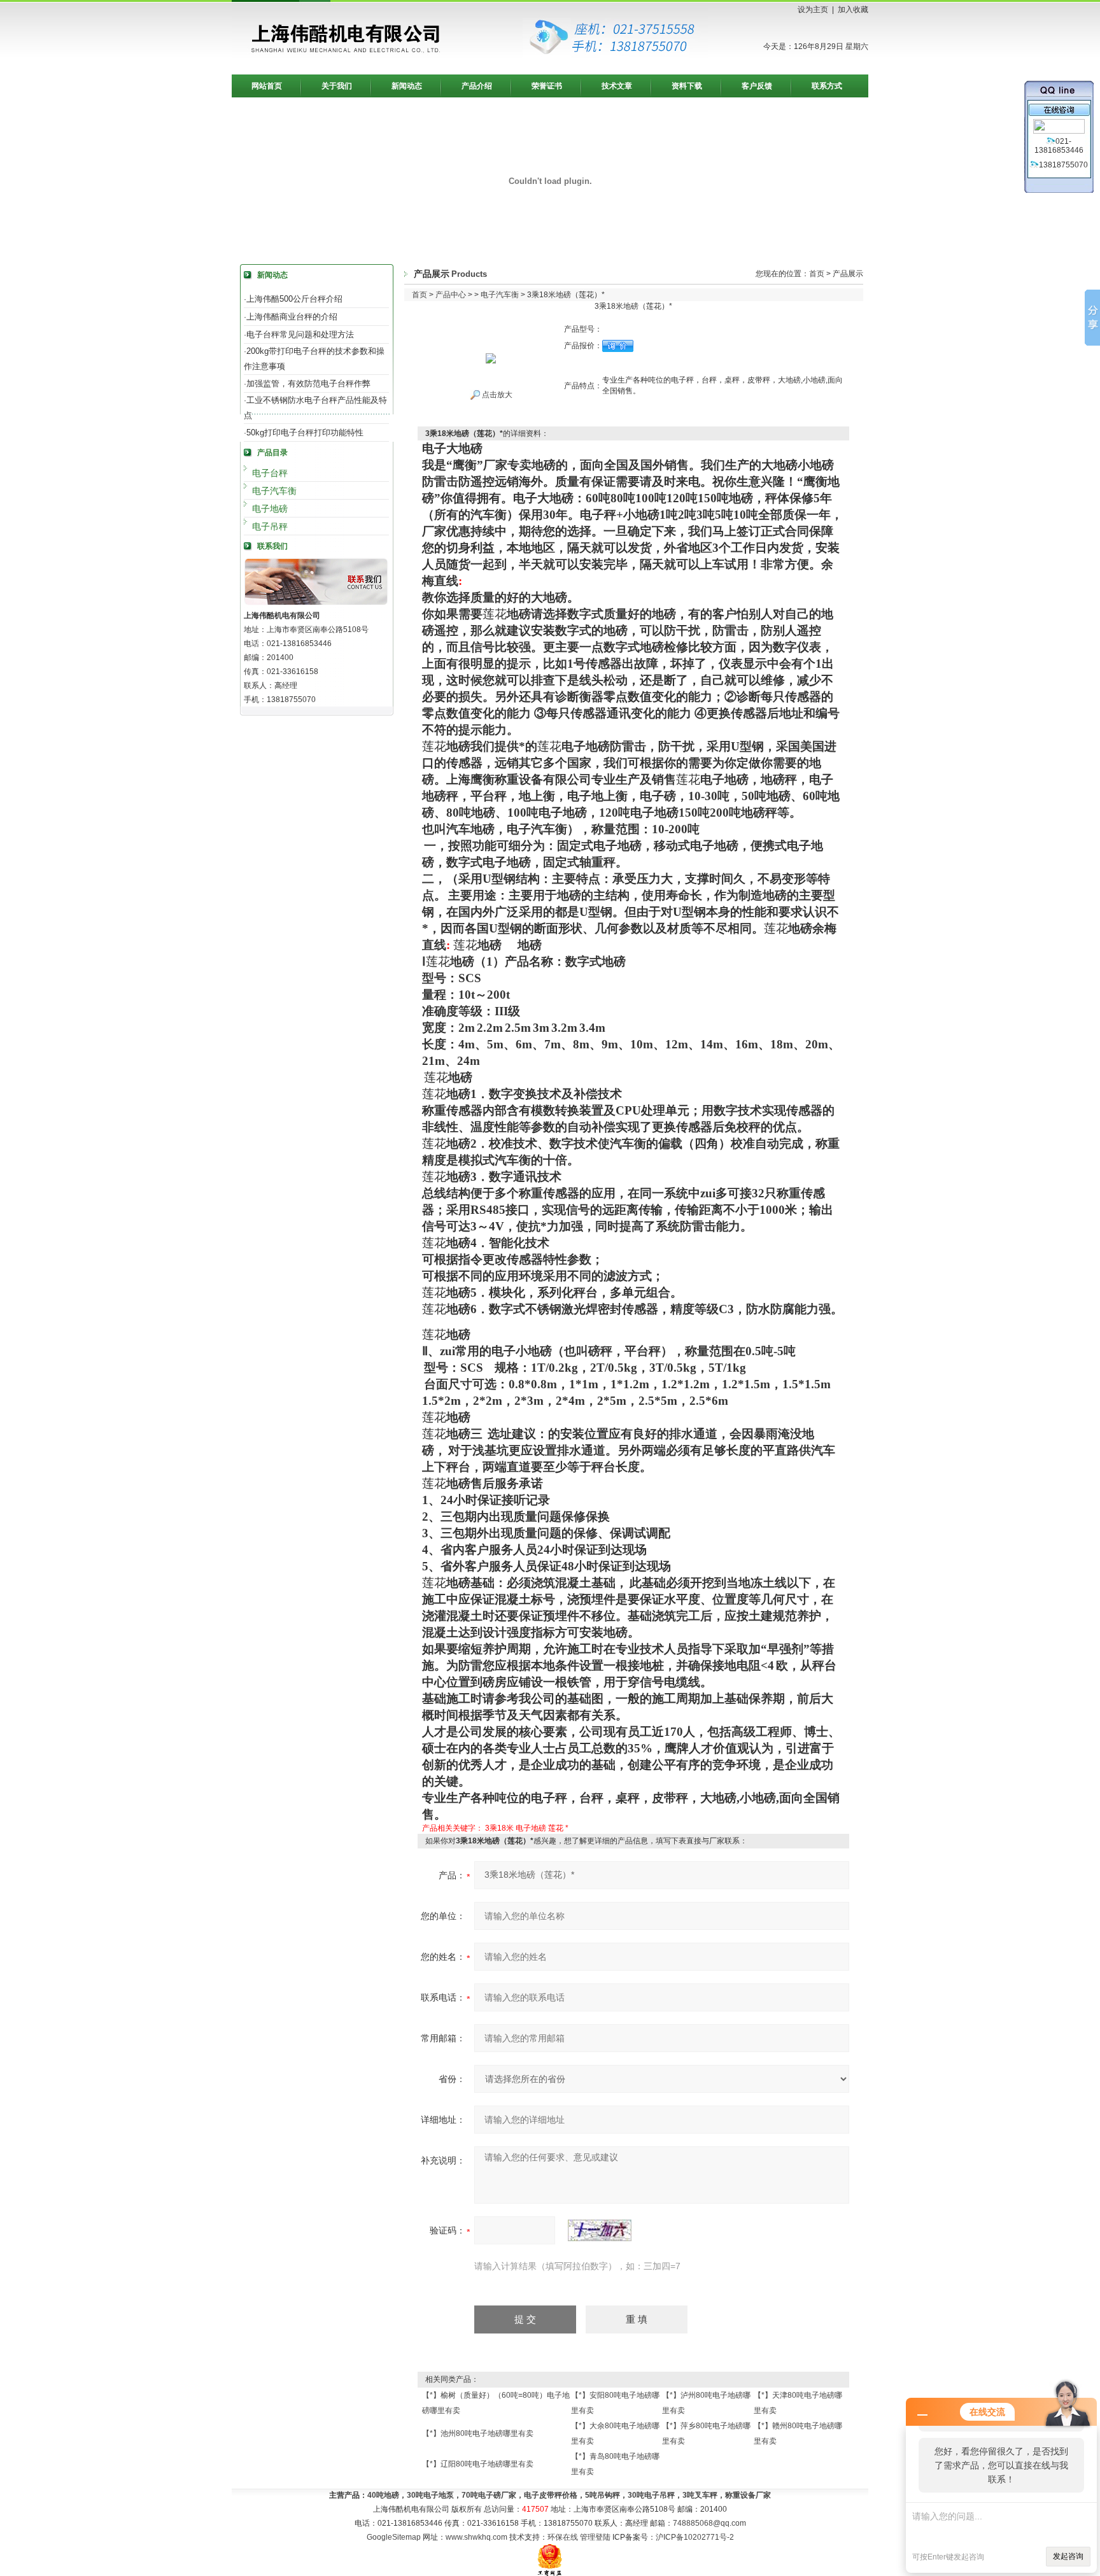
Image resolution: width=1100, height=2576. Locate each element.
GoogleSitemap (394, 2537)
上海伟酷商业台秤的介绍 (292, 317)
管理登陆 (595, 2537)
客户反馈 (757, 86)
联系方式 (827, 86)
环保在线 (563, 2537)
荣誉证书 (547, 86)
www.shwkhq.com (476, 2537)
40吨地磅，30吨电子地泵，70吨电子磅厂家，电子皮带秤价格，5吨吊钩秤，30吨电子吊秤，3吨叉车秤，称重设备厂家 (569, 2495)
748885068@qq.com (709, 2523)
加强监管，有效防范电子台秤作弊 (308, 384)
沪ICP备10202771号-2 (695, 2537)
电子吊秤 (270, 526)
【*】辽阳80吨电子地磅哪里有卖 (478, 2464)
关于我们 (337, 86)
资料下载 (687, 86)
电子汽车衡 (274, 491)
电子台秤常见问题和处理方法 (300, 334)
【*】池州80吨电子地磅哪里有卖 (478, 2433)
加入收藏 (853, 10)
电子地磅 (270, 509)
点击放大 (496, 395)
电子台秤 (270, 473)
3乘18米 (499, 1828)
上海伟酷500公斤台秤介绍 (294, 299)
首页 (817, 274)
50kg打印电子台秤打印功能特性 (305, 433)
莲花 (556, 1828)
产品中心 (451, 295)
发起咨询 (1068, 2556)
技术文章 (617, 86)
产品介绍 (477, 86)
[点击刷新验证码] (600, 2230)
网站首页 (267, 86)
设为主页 (813, 10)
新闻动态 (407, 86)
